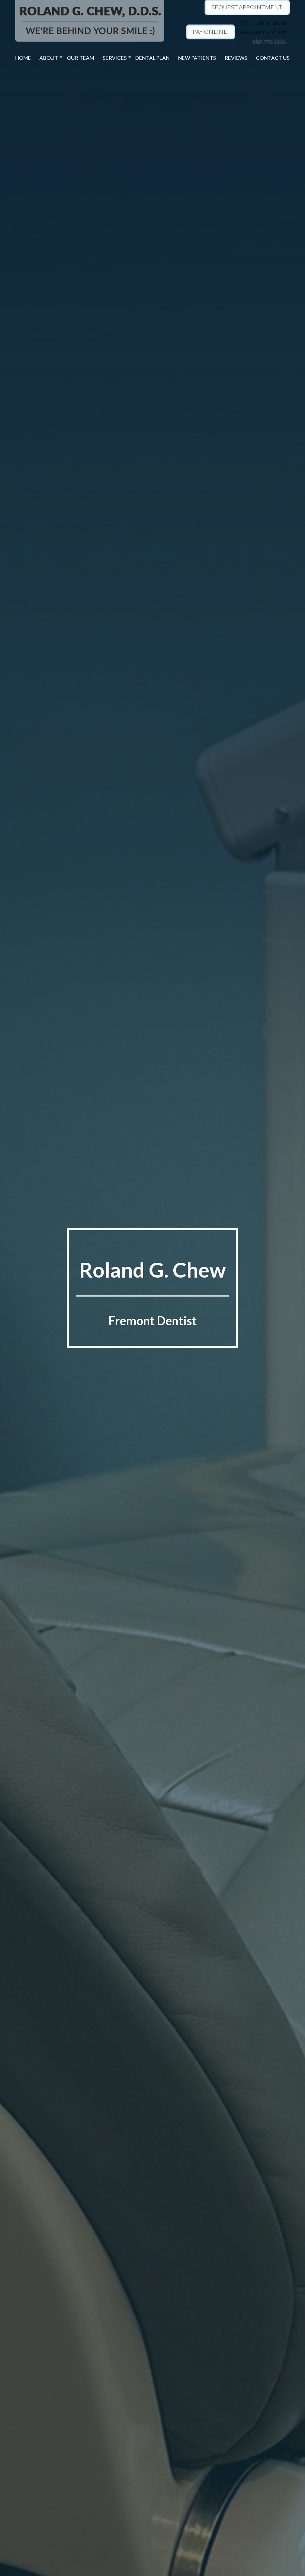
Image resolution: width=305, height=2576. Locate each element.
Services (115, 58)
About (49, 58)
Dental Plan (152, 58)
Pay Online (210, 31)
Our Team (81, 58)
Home (23, 58)
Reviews (236, 58)
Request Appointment (247, 7)
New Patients (197, 58)
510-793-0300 (269, 41)
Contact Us (273, 58)
